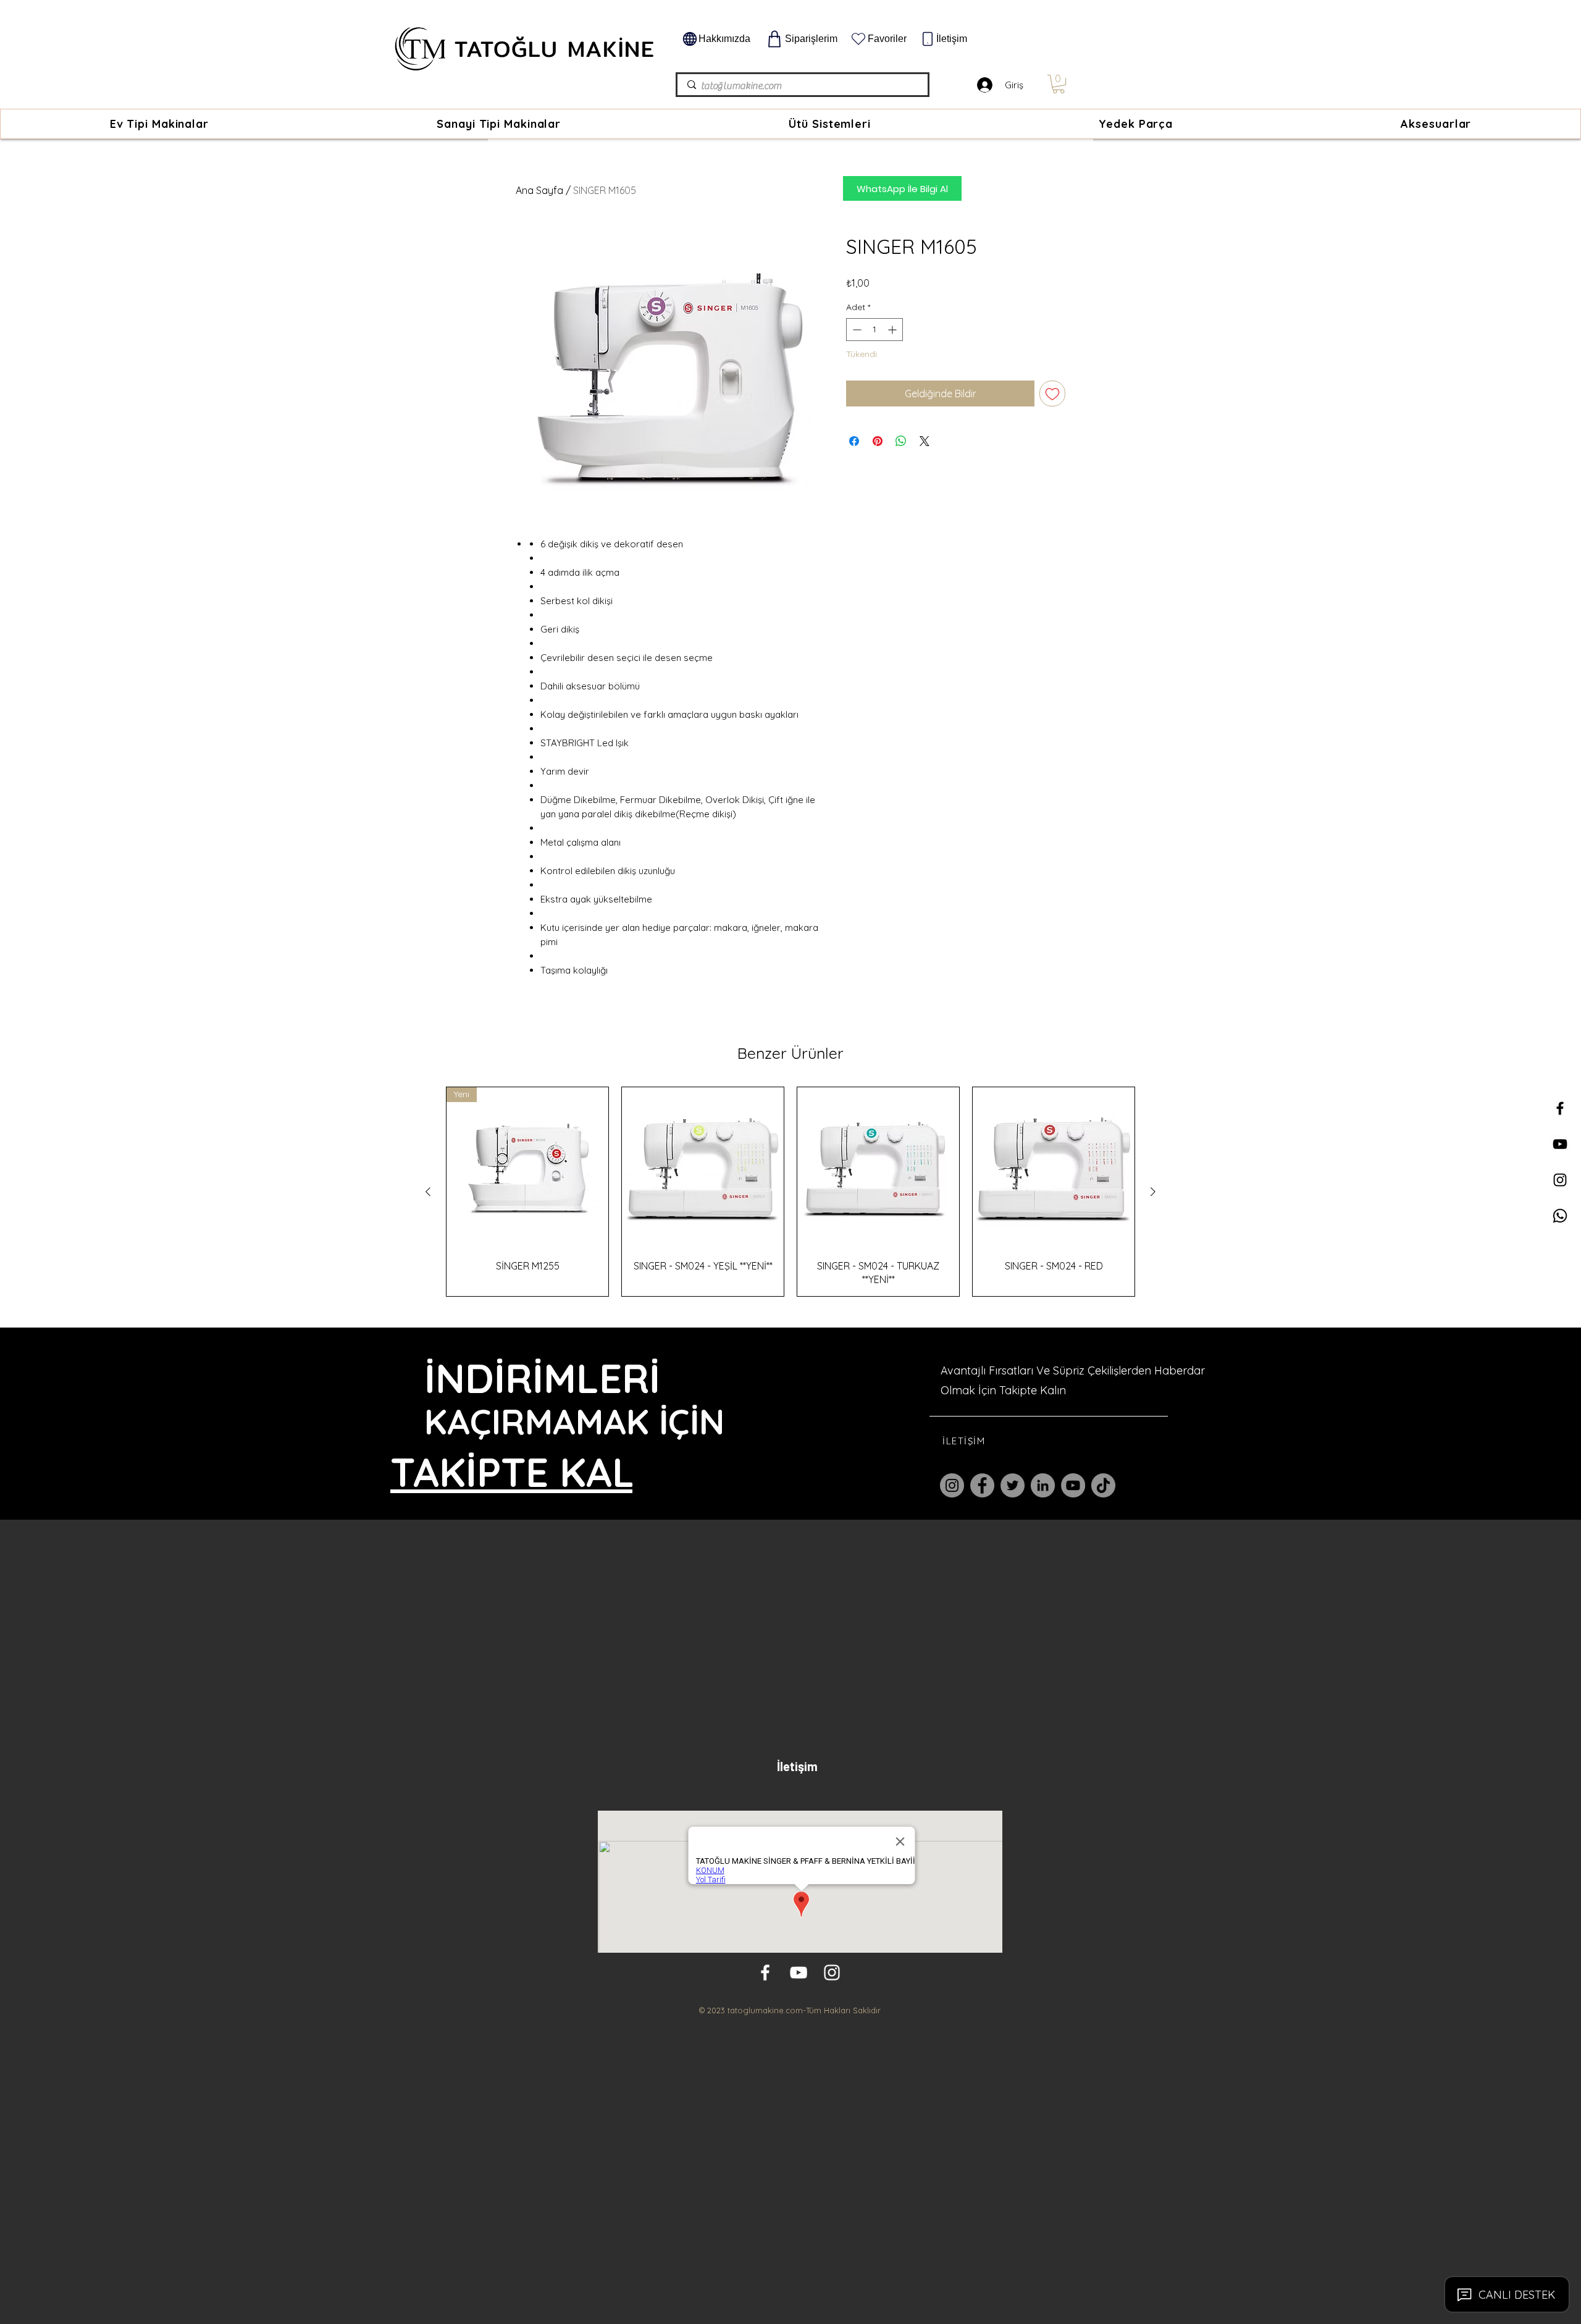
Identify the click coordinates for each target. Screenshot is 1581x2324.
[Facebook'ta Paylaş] (854, 441)
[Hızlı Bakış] (703, 1168)
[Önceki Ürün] (428, 1192)
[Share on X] (925, 441)
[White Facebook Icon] (765, 1972)
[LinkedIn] (1043, 1485)
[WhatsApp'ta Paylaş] (901, 441)
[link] (1059, 84)
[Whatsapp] (1560, 1216)
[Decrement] (856, 330)
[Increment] (893, 330)
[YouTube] (1073, 1485)
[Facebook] (982, 1485)
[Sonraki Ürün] (1153, 1192)
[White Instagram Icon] (832, 1972)
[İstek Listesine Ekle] (1052, 394)
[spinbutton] (874, 330)
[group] (790, 1192)
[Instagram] (952, 1485)
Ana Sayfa (539, 190)
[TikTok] (1103, 1485)
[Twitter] (1013, 1485)
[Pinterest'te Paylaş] (878, 441)
